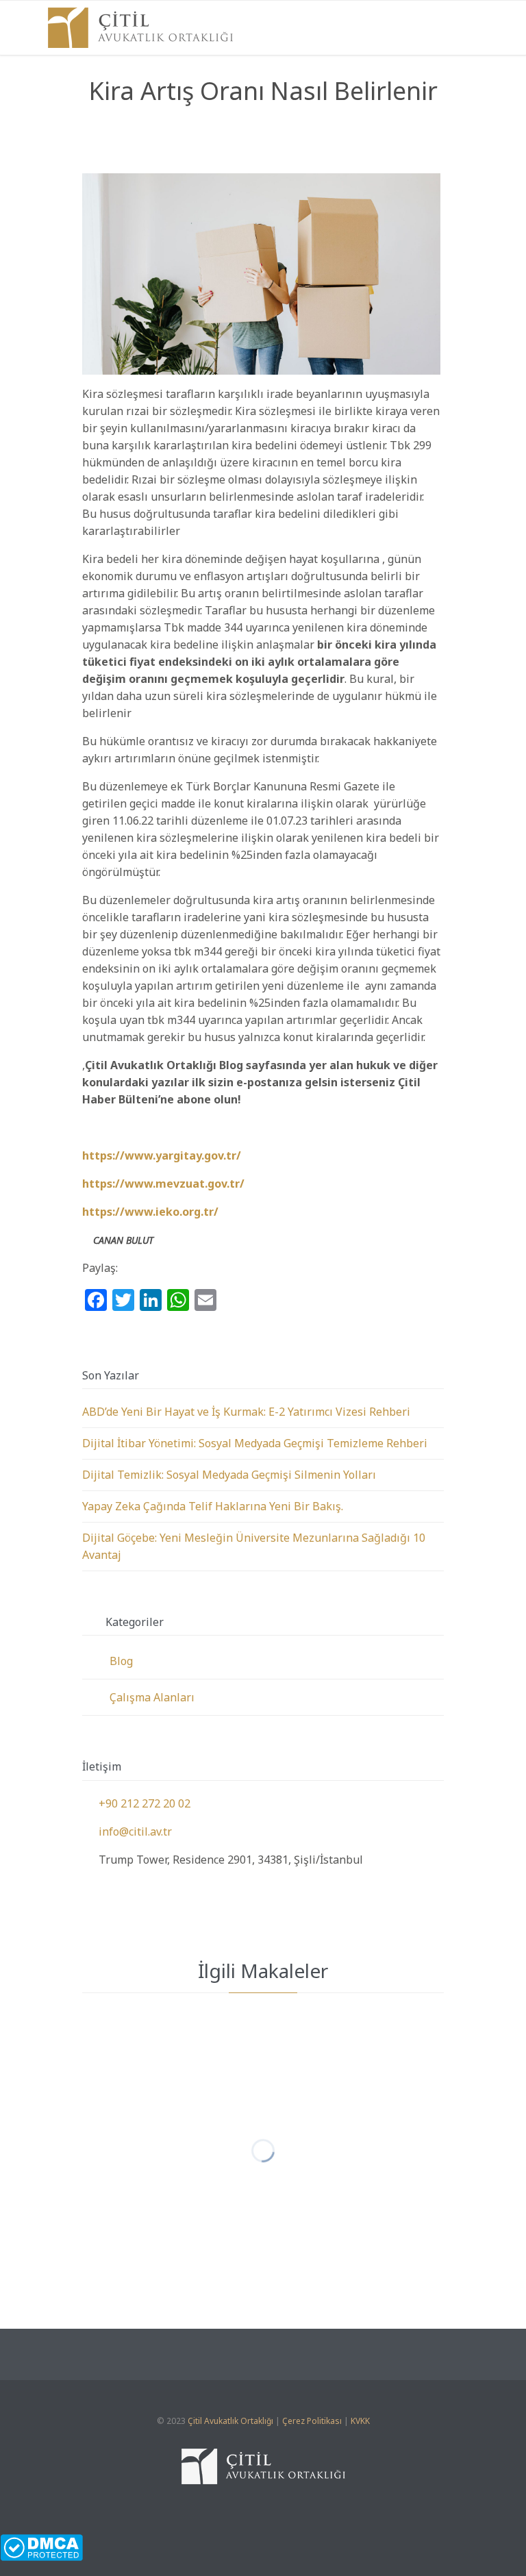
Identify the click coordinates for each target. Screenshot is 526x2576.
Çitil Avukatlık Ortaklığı (230, 2421)
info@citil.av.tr (127, 1831)
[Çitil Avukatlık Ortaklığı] (140, 28)
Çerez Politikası (312, 2421)
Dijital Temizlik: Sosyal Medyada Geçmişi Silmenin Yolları (229, 1475)
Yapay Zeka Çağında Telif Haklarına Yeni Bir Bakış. (213, 1506)
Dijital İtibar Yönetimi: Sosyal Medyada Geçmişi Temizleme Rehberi (255, 1443)
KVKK (360, 2421)
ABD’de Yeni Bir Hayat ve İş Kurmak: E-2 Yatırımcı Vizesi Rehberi (246, 1412)
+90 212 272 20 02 (136, 1803)
